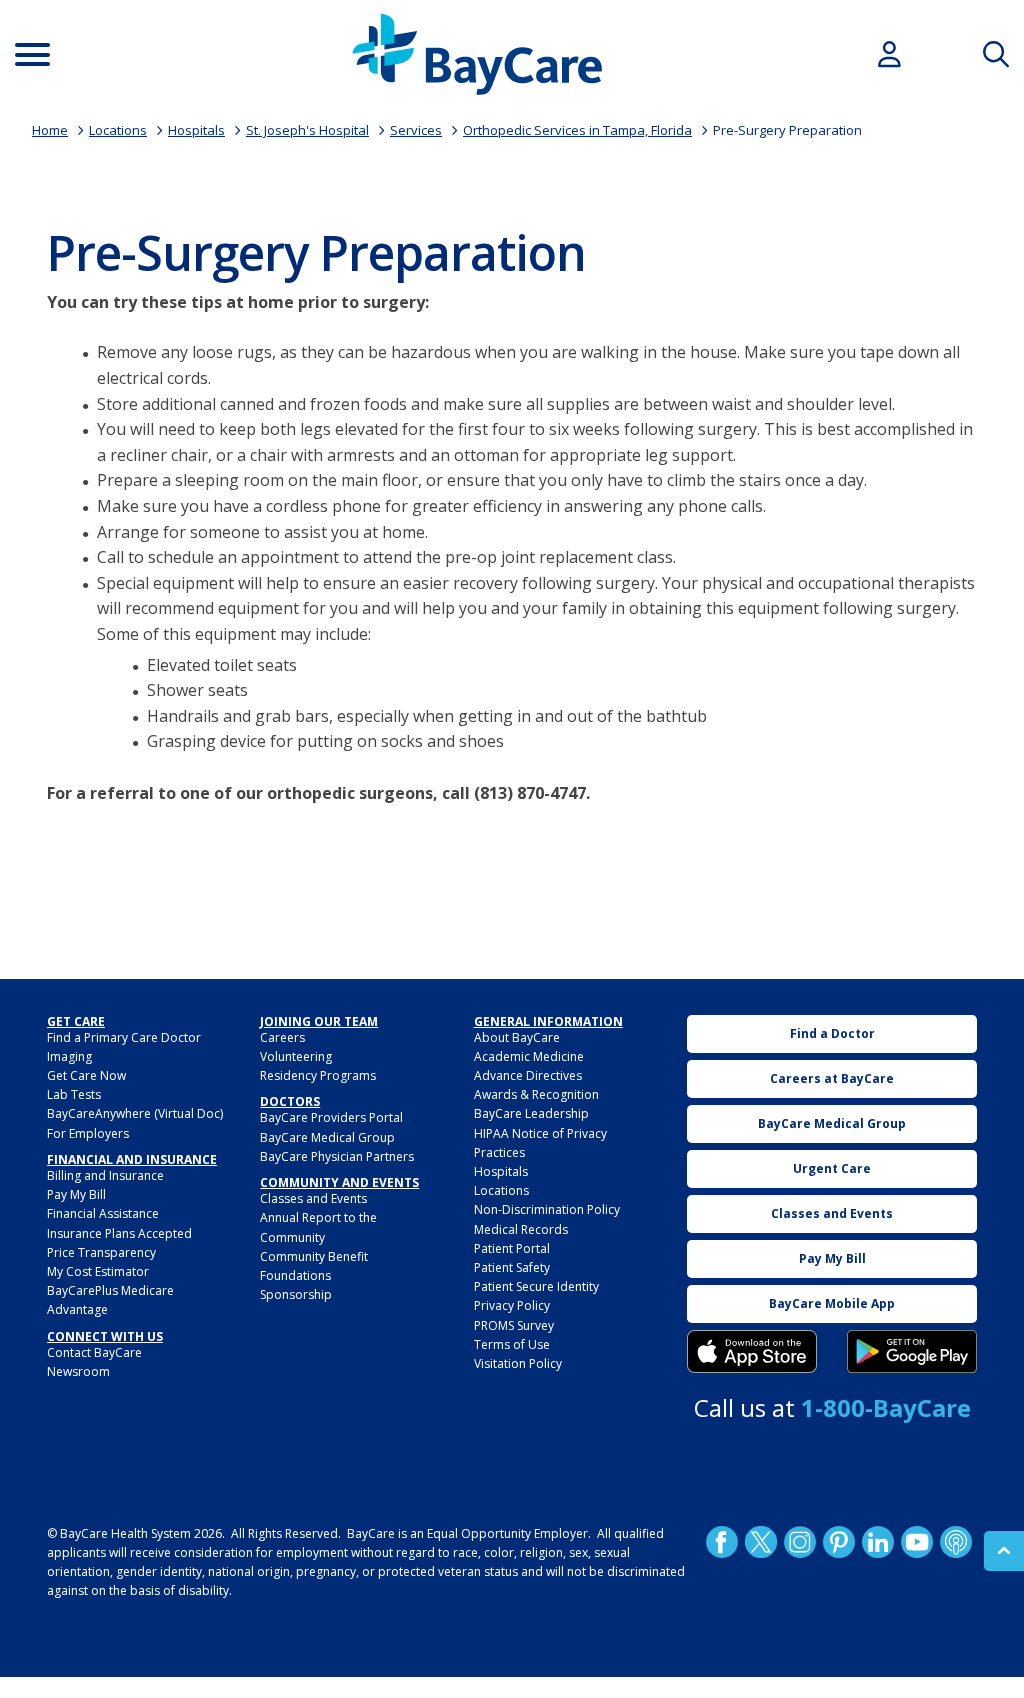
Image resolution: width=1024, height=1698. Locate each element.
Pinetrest (839, 1541)
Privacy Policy (512, 1305)
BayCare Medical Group (327, 1137)
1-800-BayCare (886, 1407)
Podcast (956, 1541)
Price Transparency (101, 1252)
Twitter (761, 1541)
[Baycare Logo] (477, 54)
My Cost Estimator (98, 1271)
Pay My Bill (76, 1194)
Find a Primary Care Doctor (124, 1037)
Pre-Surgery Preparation (787, 130)
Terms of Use (512, 1344)
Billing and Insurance (105, 1175)
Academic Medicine (529, 1056)
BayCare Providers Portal (331, 1117)
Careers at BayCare (832, 1078)
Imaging (69, 1056)
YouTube (917, 1541)
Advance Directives (528, 1075)
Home (50, 130)
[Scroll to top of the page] (1004, 1551)
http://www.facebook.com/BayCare (722, 1541)
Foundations (295, 1275)
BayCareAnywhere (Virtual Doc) (135, 1113)
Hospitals (196, 130)
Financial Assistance (103, 1213)
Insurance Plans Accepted (119, 1233)
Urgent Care (832, 1168)
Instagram (800, 1541)
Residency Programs (318, 1075)
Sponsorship (296, 1294)
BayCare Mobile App (832, 1303)
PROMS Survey (514, 1325)
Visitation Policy (518, 1363)
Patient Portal (512, 1248)
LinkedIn (878, 1541)
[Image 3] (752, 1352)
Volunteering (296, 1056)
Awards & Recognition (536, 1094)
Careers (282, 1037)
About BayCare (517, 1037)
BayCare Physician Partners (337, 1156)
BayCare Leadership (531, 1113)
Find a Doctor (832, 1033)
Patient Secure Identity (536, 1286)
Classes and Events (313, 1198)
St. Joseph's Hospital (307, 130)
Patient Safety (512, 1267)
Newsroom (78, 1371)
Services (416, 130)
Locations (118, 130)
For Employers (88, 1133)
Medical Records (521, 1229)
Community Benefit (314, 1256)
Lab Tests (74, 1094)
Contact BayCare (94, 1352)
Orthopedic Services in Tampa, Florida (577, 130)
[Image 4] (912, 1352)
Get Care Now (86, 1075)
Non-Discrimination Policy (547, 1209)
